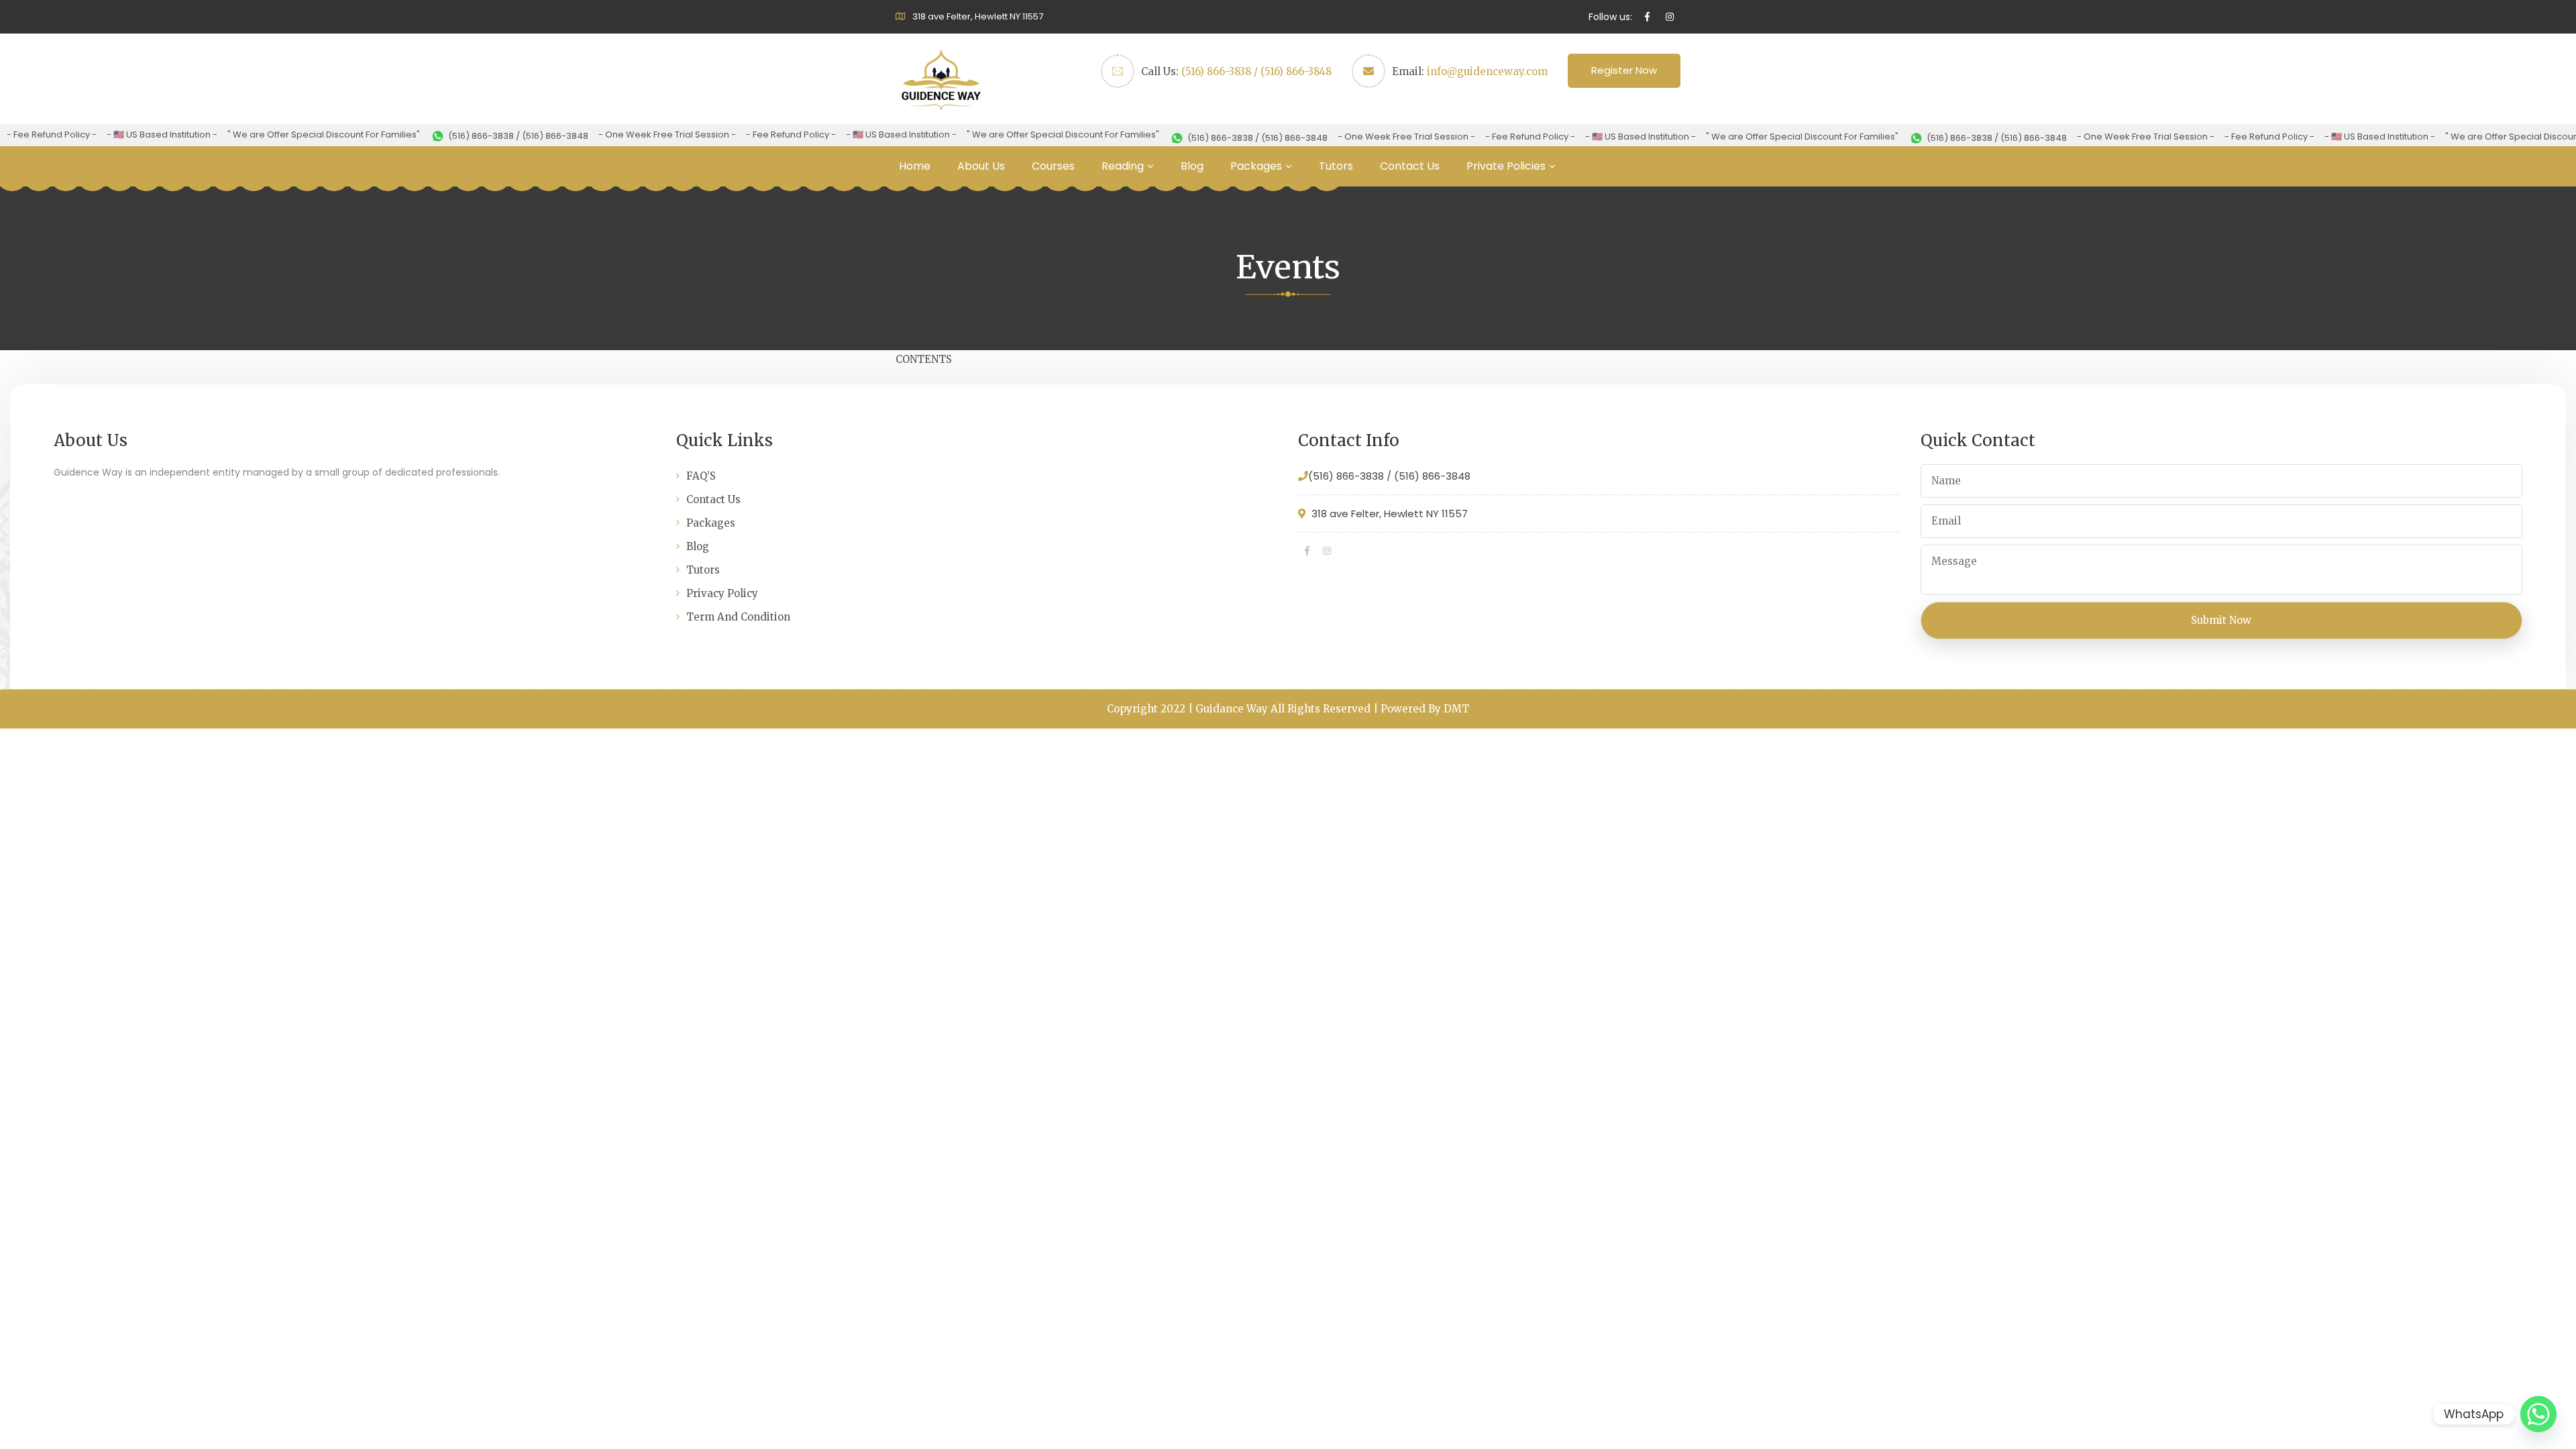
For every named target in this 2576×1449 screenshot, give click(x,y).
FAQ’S (701, 476)
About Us (981, 166)
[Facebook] (1307, 551)
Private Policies (1506, 166)
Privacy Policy (722, 593)
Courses (1053, 166)
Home (915, 166)
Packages (1256, 166)
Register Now (1624, 70)
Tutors (1336, 166)
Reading (1123, 166)
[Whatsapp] (2538, 1414)
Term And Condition (738, 617)
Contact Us (1410, 166)
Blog (1192, 166)
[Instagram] (1327, 551)
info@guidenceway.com (1487, 71)
